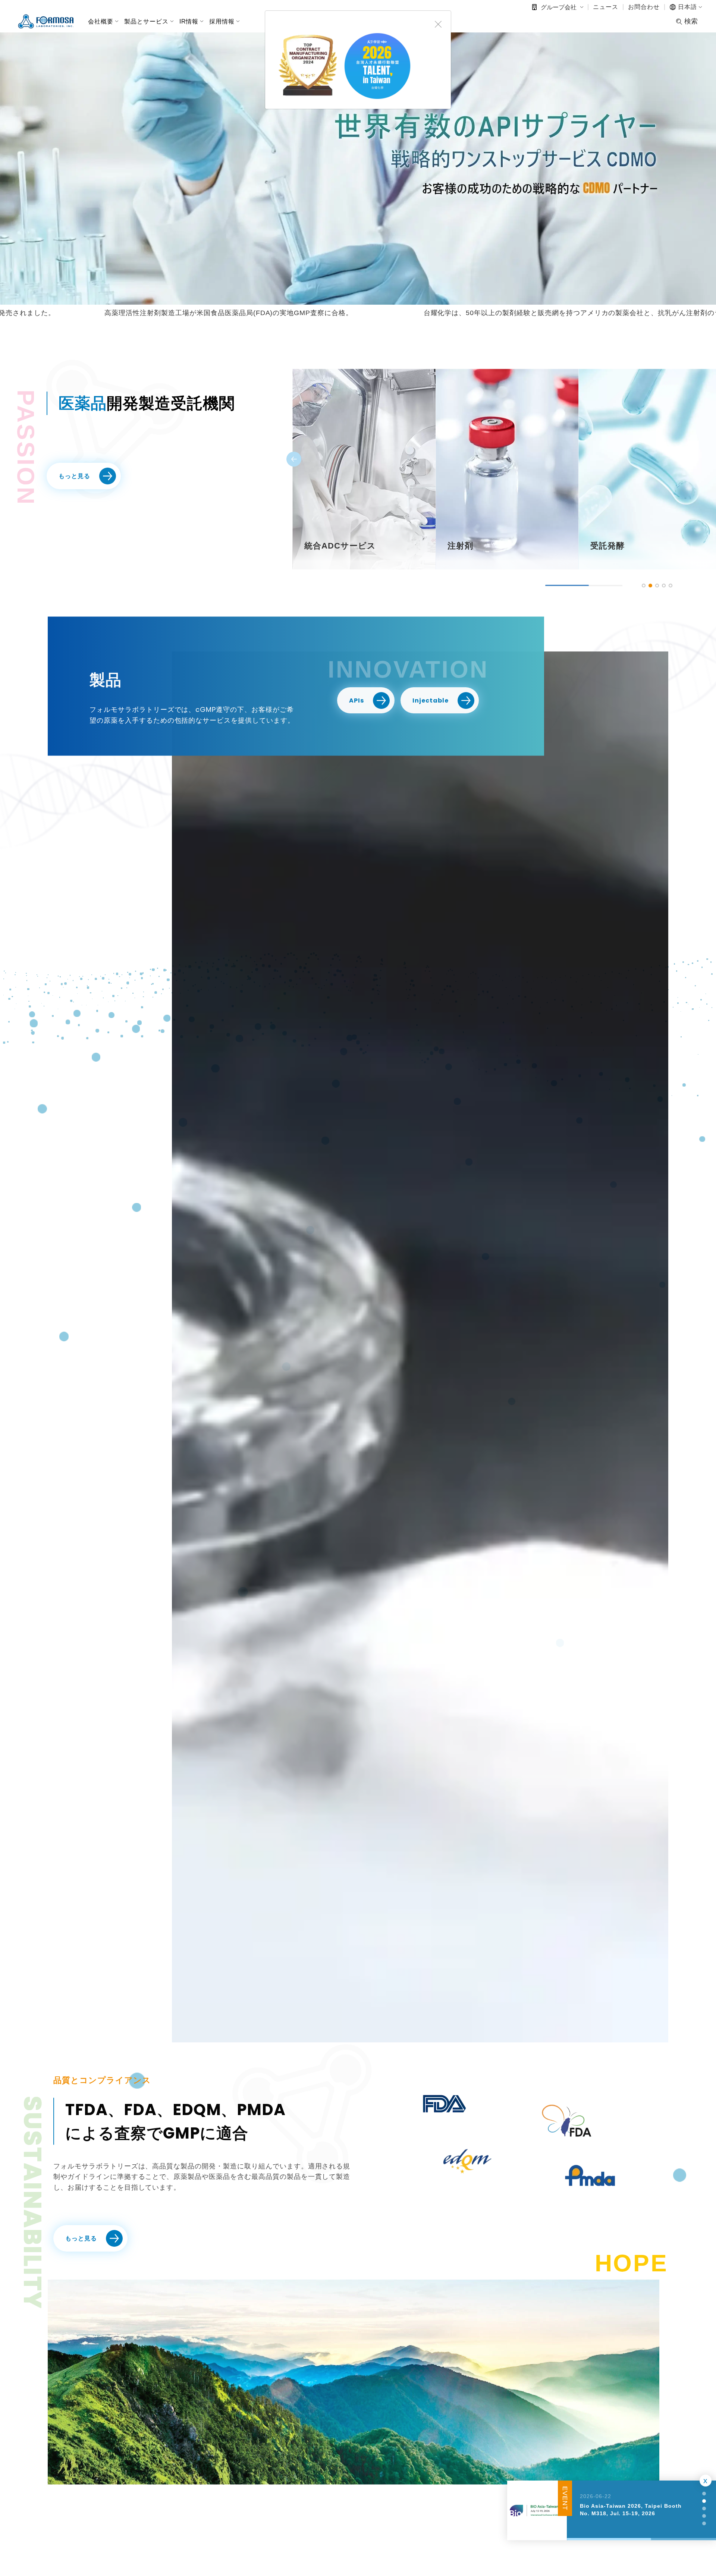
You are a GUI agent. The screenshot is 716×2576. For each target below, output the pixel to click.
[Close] (438, 23)
